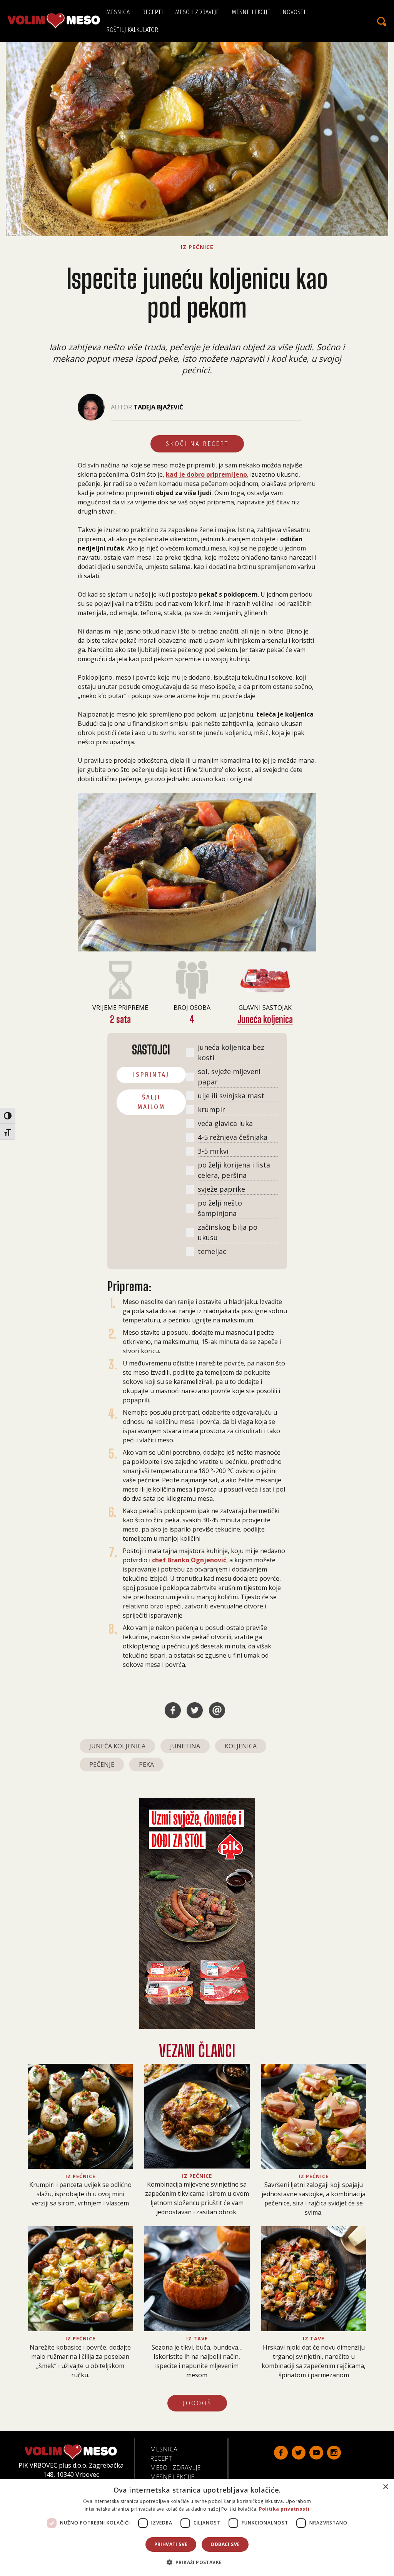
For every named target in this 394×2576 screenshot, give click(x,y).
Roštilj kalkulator (132, 30)
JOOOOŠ (197, 2403)
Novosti (294, 12)
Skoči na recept (197, 444)
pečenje (102, 1764)
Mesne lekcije (251, 12)
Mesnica (118, 12)
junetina (185, 1746)
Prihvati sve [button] (171, 2544)
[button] (197, 2562)
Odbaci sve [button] (225, 2544)
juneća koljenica (117, 1746)
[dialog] (197, 2527)
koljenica (241, 1746)
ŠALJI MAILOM (151, 1102)
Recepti (153, 12)
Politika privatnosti (284, 2509)
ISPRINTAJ (151, 1075)
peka (146, 1764)
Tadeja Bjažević (158, 407)
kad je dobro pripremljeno (206, 474)
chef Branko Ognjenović (189, 1560)
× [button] (385, 2487)
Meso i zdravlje (197, 12)
